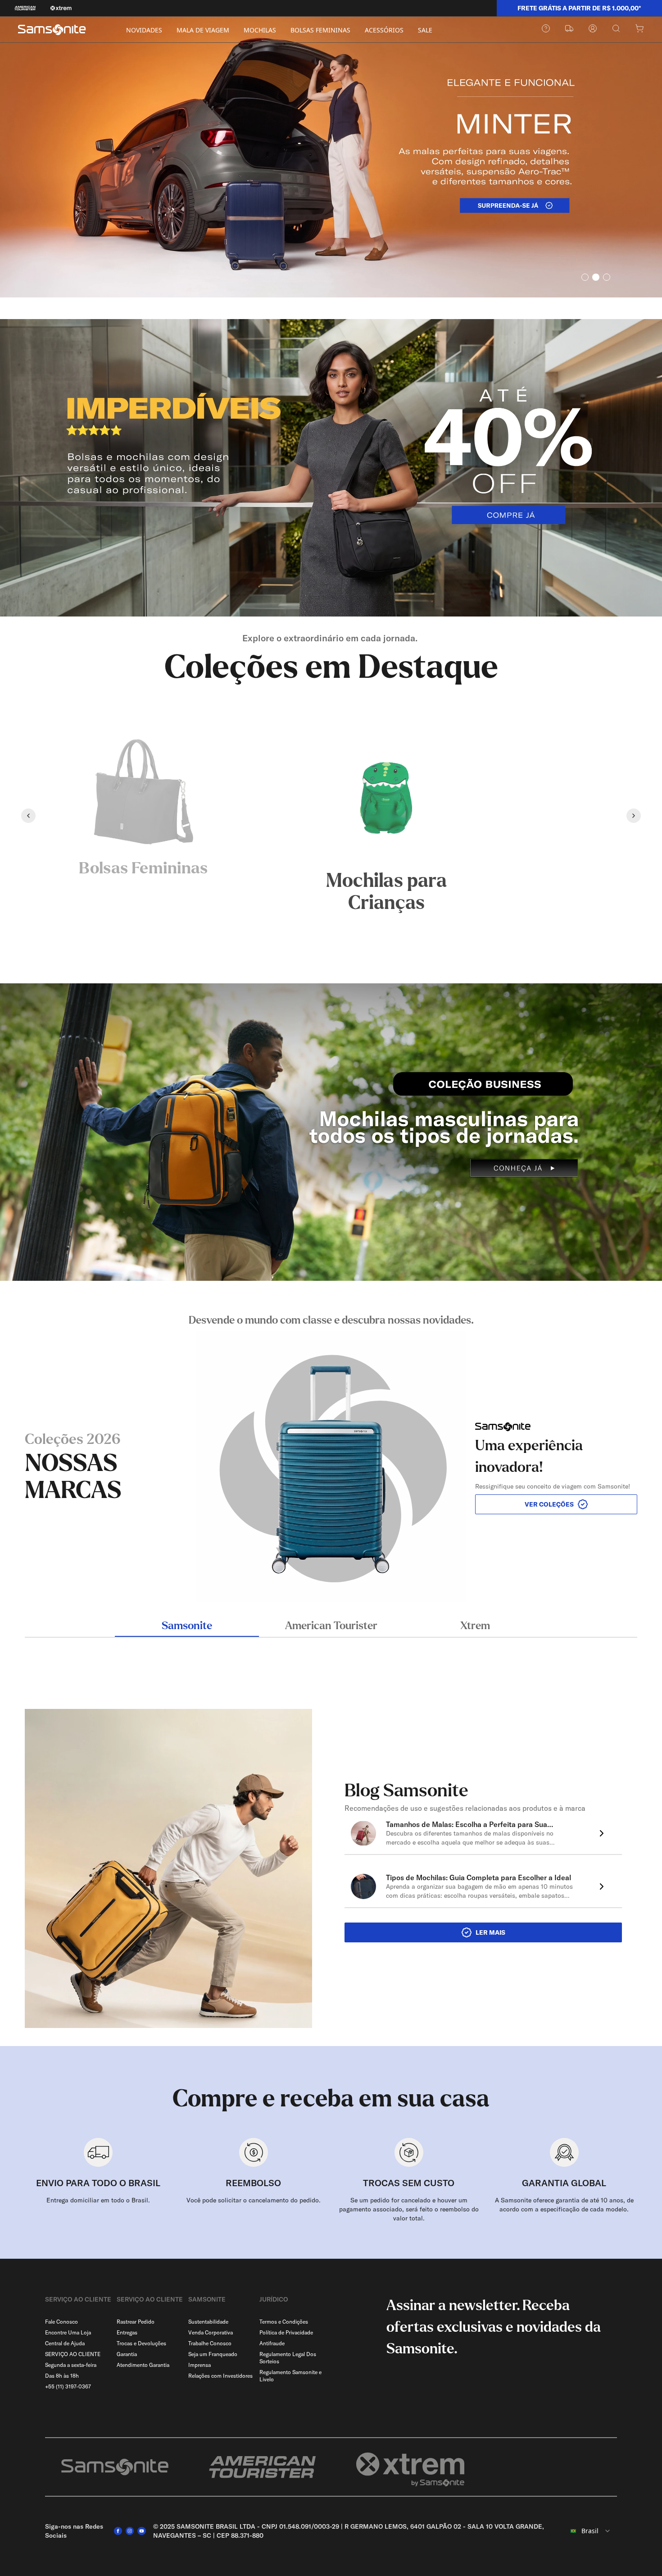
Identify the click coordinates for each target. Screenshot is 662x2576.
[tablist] (331, 1627)
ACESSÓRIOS (384, 30)
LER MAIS (490, 1932)
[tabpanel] (331, 1457)
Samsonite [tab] (187, 1626)
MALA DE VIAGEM (203, 30)
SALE (425, 30)
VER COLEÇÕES (549, 1504)
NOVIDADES (144, 30)
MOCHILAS (260, 30)
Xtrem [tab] (475, 1626)
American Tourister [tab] (331, 1626)
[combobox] (590, 2531)
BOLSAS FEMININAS (320, 30)
